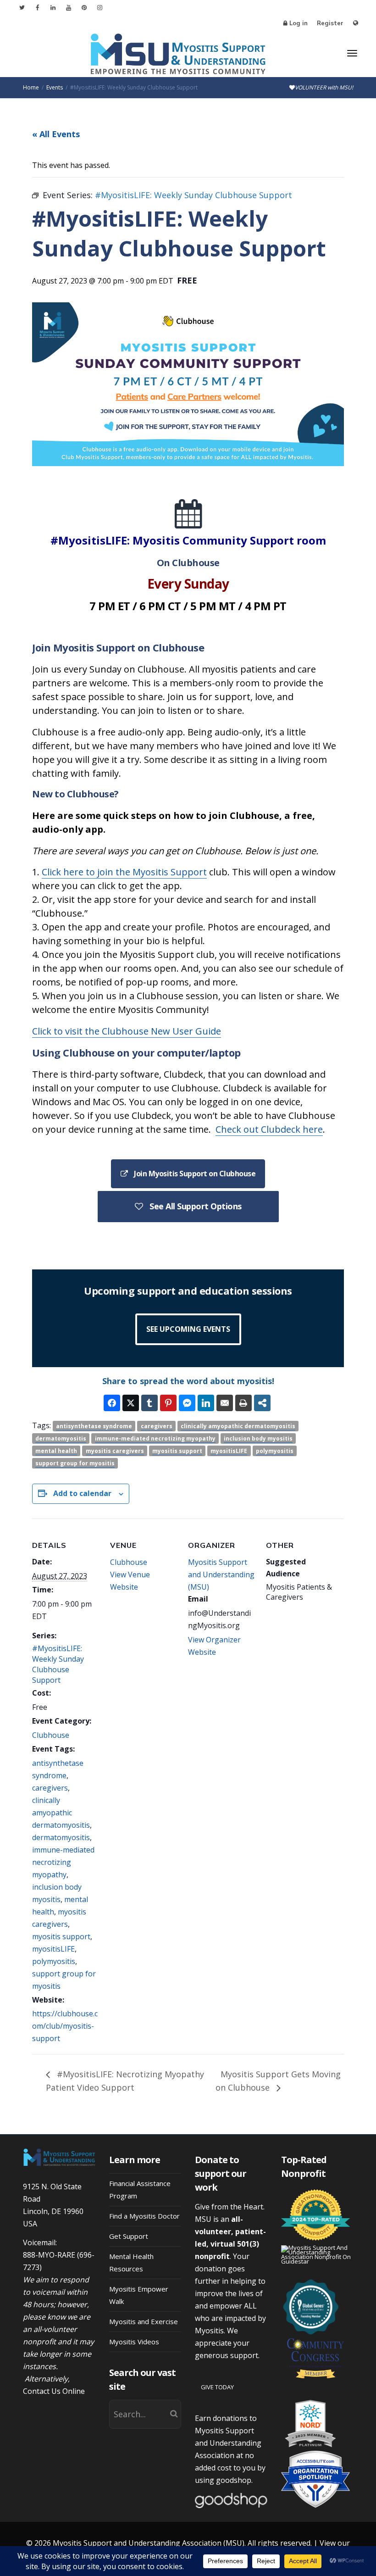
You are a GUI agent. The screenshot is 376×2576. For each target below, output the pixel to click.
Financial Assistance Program (140, 2189)
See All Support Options (195, 1206)
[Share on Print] (243, 1403)
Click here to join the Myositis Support (124, 872)
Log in (299, 23)
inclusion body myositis (258, 1438)
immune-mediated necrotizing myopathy (155, 1438)
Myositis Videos (134, 2342)
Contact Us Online (54, 2391)
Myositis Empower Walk (139, 2295)
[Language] (356, 23)
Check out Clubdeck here (269, 1129)
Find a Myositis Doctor (144, 2216)
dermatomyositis (61, 1438)
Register (330, 23)
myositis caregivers (115, 1451)
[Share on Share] (262, 1403)
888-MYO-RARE (49, 2255)
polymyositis (275, 1451)
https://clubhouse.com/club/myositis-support (65, 2026)
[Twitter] (22, 8)
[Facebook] (37, 8)
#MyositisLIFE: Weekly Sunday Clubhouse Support (58, 1664)
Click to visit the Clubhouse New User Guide (127, 1031)
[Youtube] (69, 8)
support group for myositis (75, 1463)
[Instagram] (100, 8)
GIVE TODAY (217, 2387)
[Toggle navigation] (352, 53)
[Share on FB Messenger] (187, 1403)
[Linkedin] (53, 8)
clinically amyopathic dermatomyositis (238, 1426)
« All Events (56, 134)
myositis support (177, 1451)
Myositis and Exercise (144, 2321)
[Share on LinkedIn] (206, 1403)
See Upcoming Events (188, 1329)
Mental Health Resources (131, 2262)
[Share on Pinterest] (168, 1403)
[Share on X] (131, 1403)
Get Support (129, 2236)
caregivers (157, 1426)
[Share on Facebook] (112, 1403)
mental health (56, 1451)
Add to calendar (82, 1493)
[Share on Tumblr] (149, 1403)
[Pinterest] (84, 8)
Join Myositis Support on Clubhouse (194, 1174)
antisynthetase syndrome (94, 1426)
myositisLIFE (229, 1451)
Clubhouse (51, 1735)
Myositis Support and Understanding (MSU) (221, 1575)
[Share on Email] (225, 1403)
